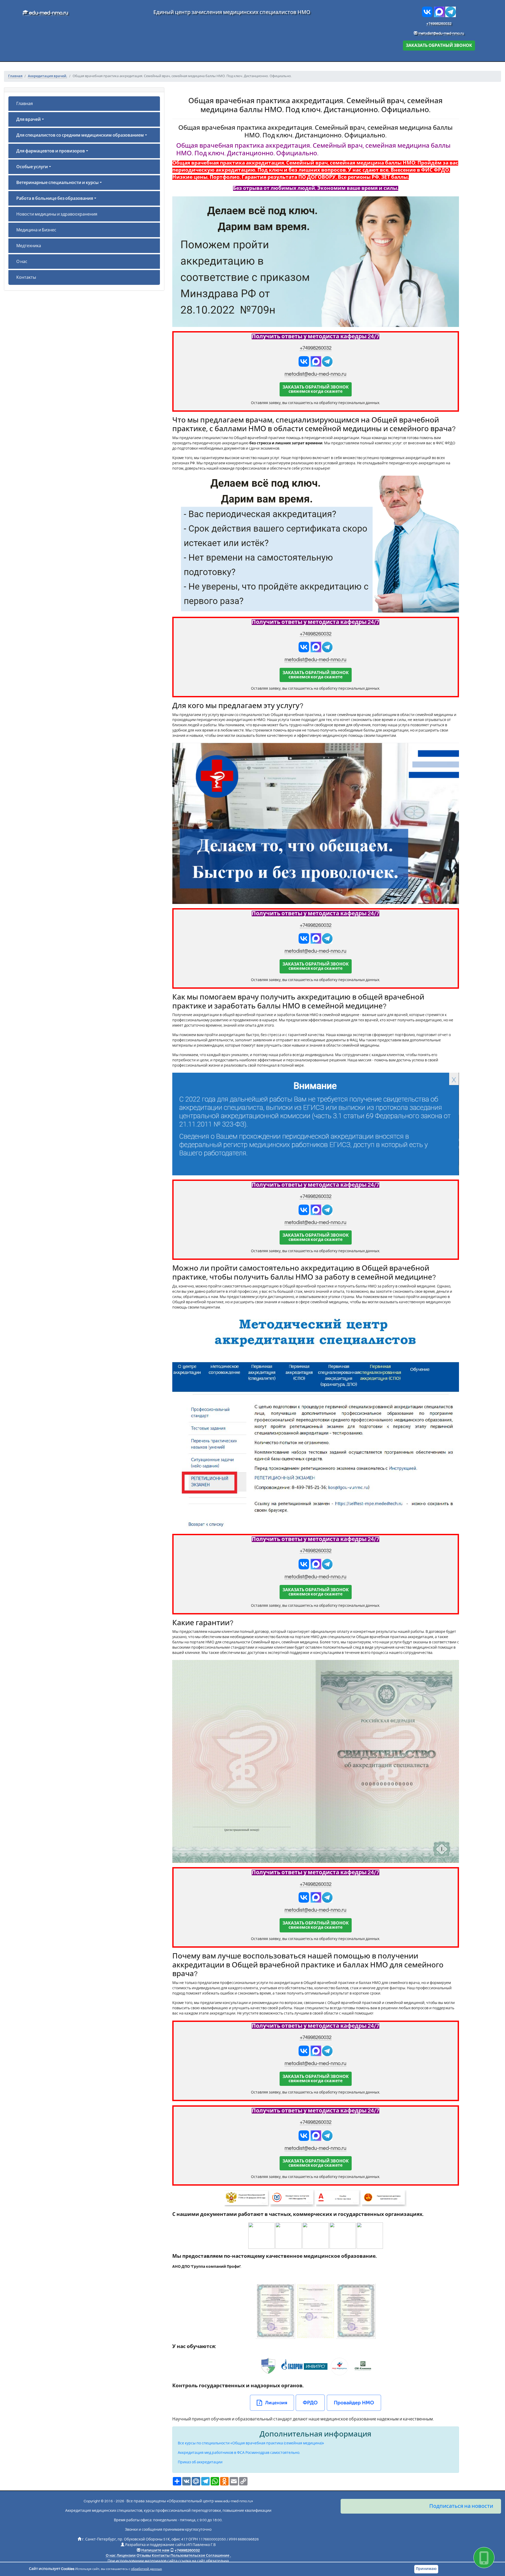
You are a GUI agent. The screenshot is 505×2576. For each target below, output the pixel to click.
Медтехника (29, 246)
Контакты (26, 277)
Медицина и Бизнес (36, 230)
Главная (25, 104)
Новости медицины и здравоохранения (57, 214)
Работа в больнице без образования (55, 198)
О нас (22, 262)
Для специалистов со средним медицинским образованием (80, 135)
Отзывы (144, 2556)
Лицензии (126, 2556)
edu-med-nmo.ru (48, 13)
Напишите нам (155, 2550)
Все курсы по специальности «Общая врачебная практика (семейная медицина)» (251, 2443)
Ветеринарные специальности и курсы (57, 183)
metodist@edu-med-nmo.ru (441, 33)
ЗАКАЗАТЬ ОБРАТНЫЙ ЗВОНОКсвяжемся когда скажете (316, 389)
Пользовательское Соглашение (200, 2556)
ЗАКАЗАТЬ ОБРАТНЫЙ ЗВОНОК (439, 46)
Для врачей (29, 120)
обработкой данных (146, 2569)
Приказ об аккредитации (200, 2462)
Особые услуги (32, 167)
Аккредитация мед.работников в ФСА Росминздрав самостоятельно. (239, 2453)
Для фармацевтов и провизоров (51, 151)
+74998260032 (439, 24)
